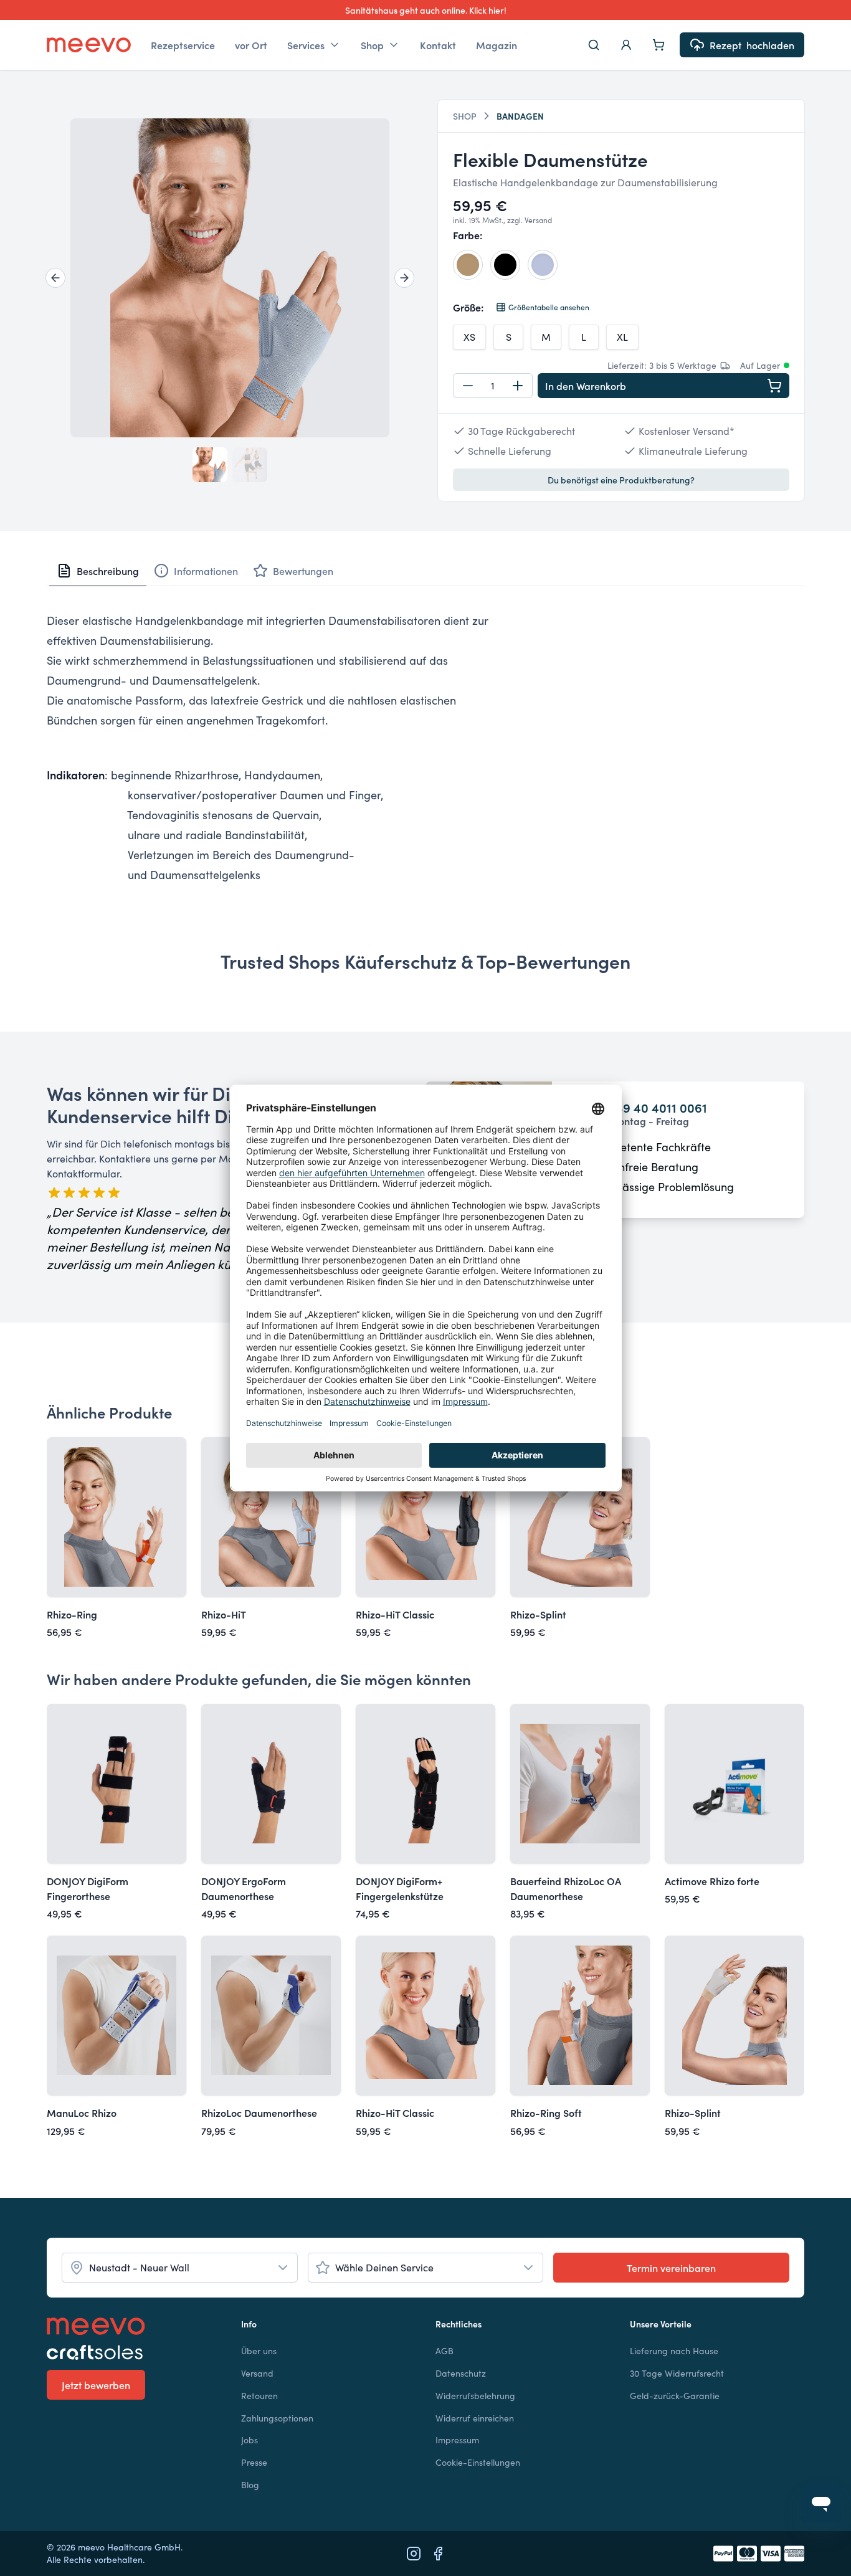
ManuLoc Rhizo (82, 2113)
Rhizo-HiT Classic (395, 1614)
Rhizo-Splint (538, 1614)
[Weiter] (404, 278)
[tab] (98, 571)
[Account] (626, 45)
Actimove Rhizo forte (712, 1881)
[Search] (594, 45)
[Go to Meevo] (89, 45)
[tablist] (425, 571)
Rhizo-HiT (224, 1614)
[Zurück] (55, 278)
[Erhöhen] (518, 386)
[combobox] (180, 2268)
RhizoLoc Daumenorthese (259, 2113)
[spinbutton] (493, 386)
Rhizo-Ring (72, 1614)
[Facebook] (438, 2554)
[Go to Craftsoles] (134, 2352)
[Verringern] (468, 386)
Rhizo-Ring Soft (546, 2113)
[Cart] (658, 45)
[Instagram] (414, 2554)
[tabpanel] (425, 748)
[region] (230, 278)
